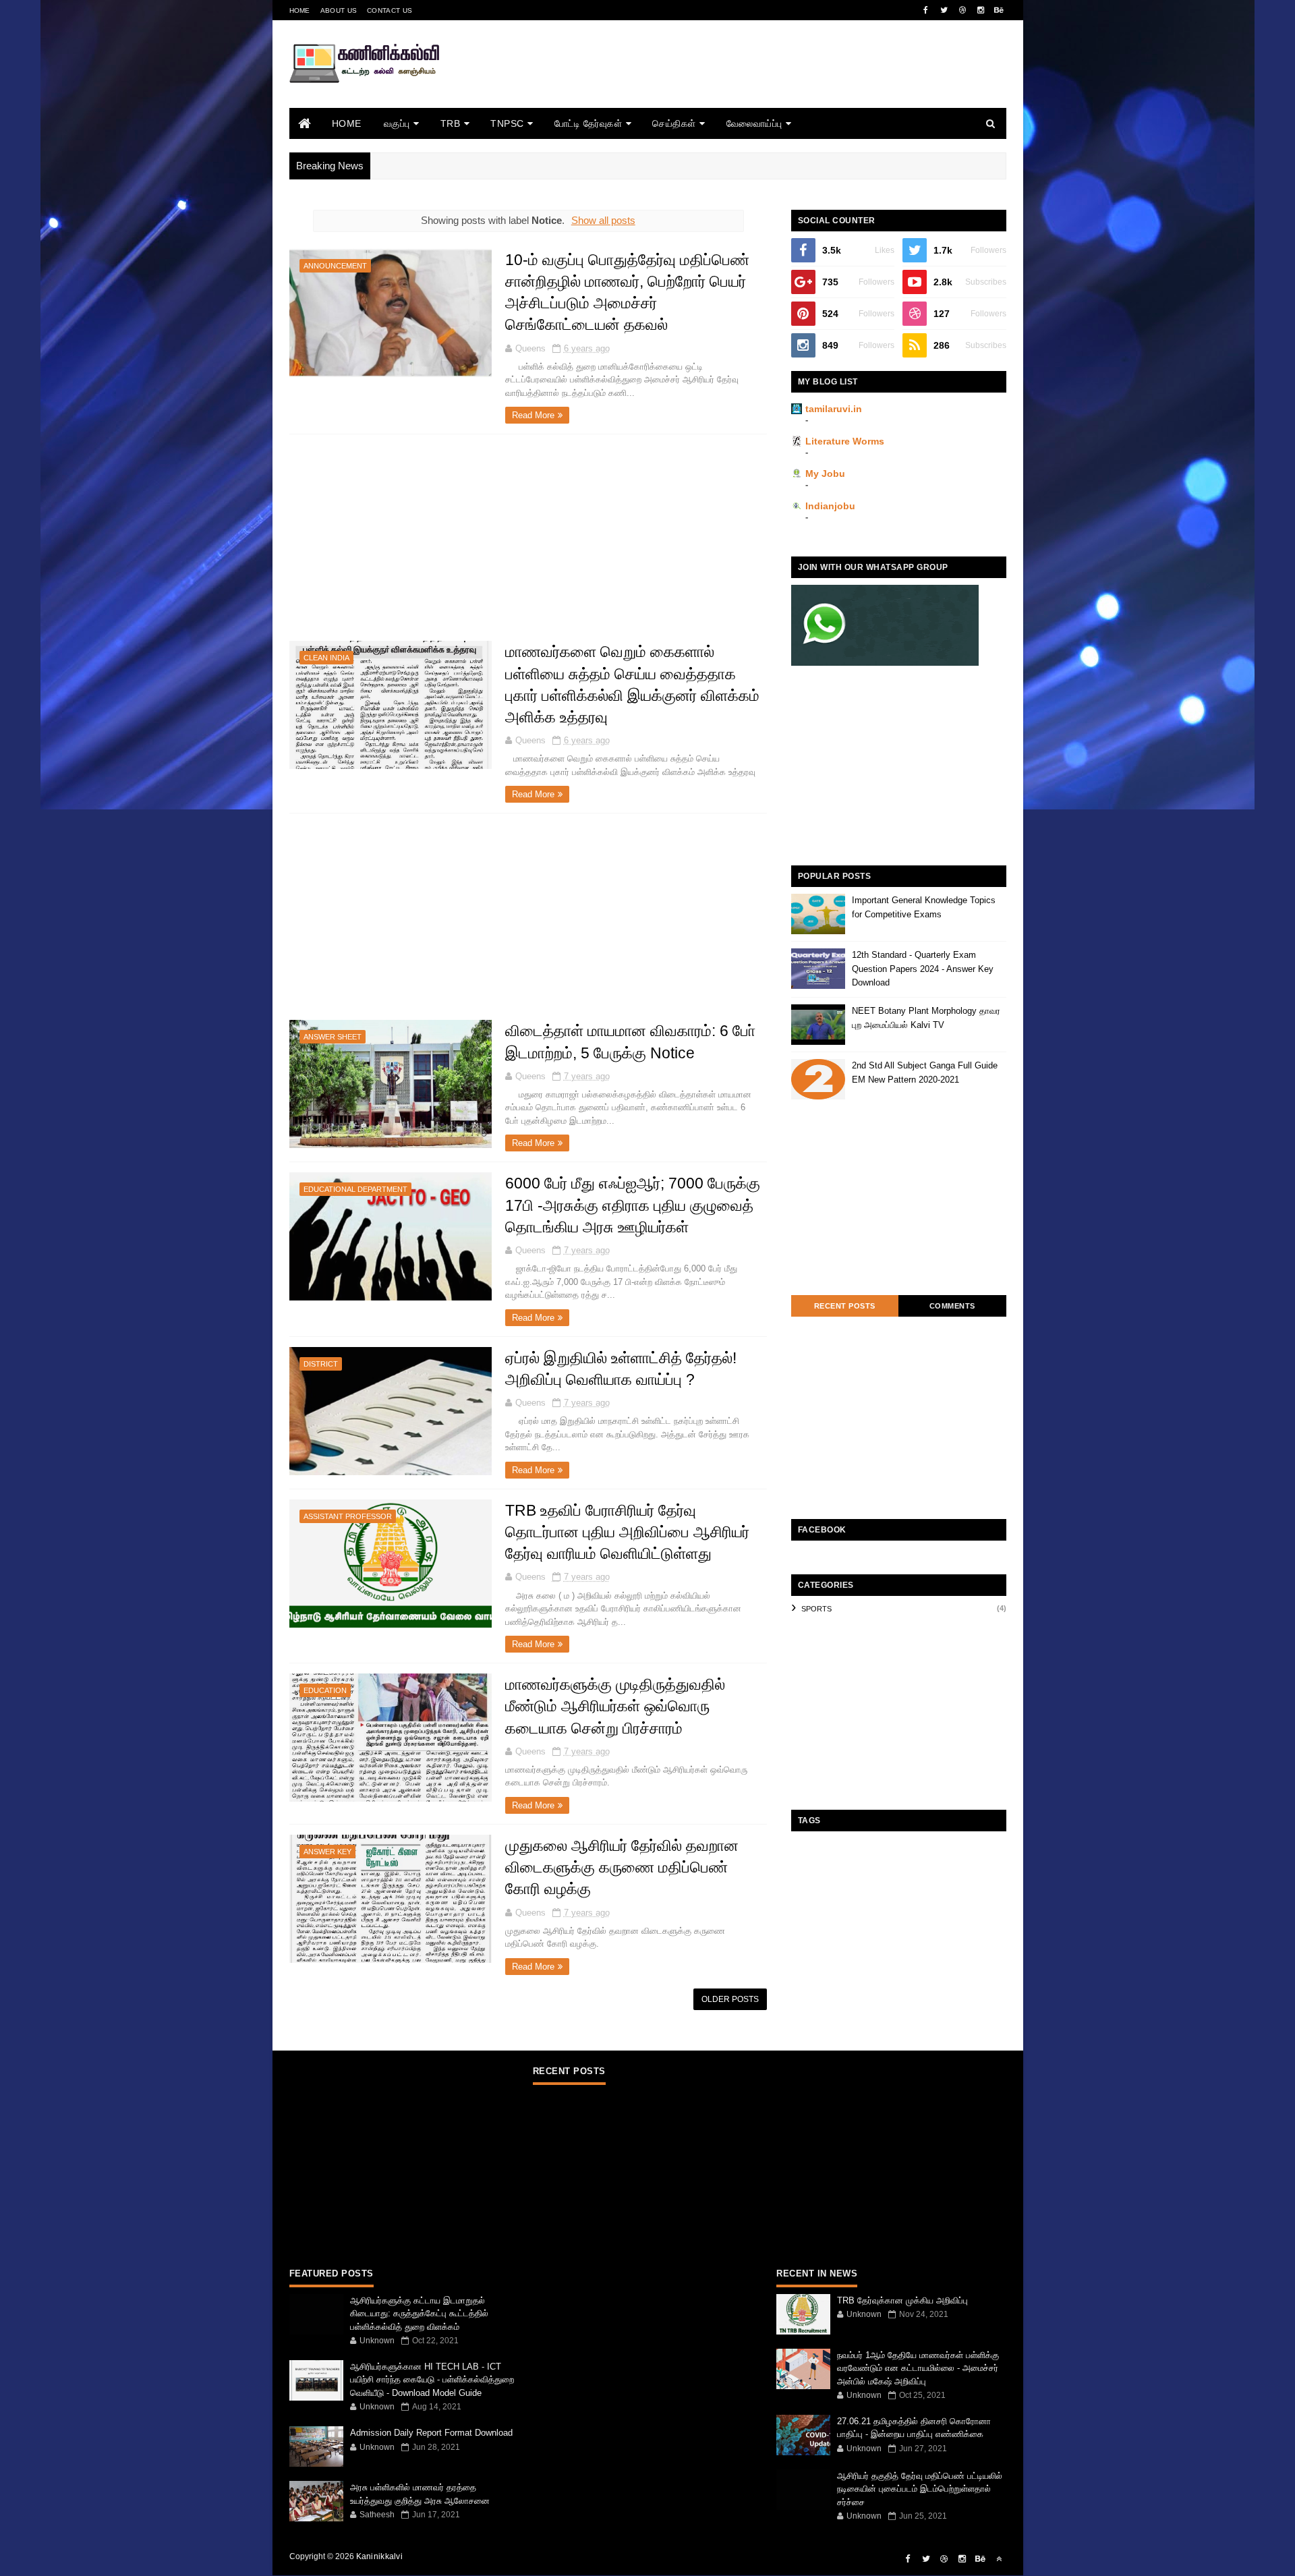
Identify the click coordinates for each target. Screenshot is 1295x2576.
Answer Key (327, 1852)
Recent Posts (845, 1306)
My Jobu (825, 474)
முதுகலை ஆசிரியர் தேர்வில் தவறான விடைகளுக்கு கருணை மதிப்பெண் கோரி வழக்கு (622, 1867)
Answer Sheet (333, 1037)
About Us (339, 10)
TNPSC (507, 123)
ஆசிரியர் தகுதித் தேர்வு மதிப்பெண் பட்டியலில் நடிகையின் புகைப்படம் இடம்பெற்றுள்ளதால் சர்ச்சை (920, 2489)
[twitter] (944, 10)
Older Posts (730, 1999)
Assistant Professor (348, 1516)
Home (300, 10)
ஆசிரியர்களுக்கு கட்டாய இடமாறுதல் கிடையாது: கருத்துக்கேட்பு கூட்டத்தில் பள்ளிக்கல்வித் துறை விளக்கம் (419, 2314)
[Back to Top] (999, 2559)
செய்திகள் (674, 123)
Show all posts (603, 220)
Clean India (326, 658)
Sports (816, 1609)
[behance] (999, 10)
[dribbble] (962, 10)
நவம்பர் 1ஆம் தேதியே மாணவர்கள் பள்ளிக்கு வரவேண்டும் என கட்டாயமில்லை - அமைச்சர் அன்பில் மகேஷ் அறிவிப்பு (918, 2368)
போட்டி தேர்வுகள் (588, 123)
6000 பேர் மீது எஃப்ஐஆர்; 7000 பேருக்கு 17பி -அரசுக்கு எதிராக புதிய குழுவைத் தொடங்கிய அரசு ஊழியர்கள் (633, 1205)
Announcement (335, 266)
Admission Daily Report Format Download (431, 2433)
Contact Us (390, 10)
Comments (952, 1306)
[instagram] (981, 10)
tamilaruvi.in (834, 409)
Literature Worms (845, 441)
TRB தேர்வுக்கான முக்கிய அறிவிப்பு (902, 2300)
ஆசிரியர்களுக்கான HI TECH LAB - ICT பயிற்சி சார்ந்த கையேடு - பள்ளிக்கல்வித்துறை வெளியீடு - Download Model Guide (432, 2380)
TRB (451, 123)
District (321, 1364)
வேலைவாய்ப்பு (754, 123)
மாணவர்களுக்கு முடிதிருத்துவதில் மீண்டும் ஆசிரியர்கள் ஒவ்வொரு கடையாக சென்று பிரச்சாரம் (615, 1706)
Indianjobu (830, 506)
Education (325, 1690)
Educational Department (355, 1189)
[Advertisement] (761, 83)
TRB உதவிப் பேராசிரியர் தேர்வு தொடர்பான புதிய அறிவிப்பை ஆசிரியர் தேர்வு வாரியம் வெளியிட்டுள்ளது (627, 1532)
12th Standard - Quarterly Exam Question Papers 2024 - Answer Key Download (923, 969)
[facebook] (926, 10)
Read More (533, 415)
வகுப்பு (397, 123)
